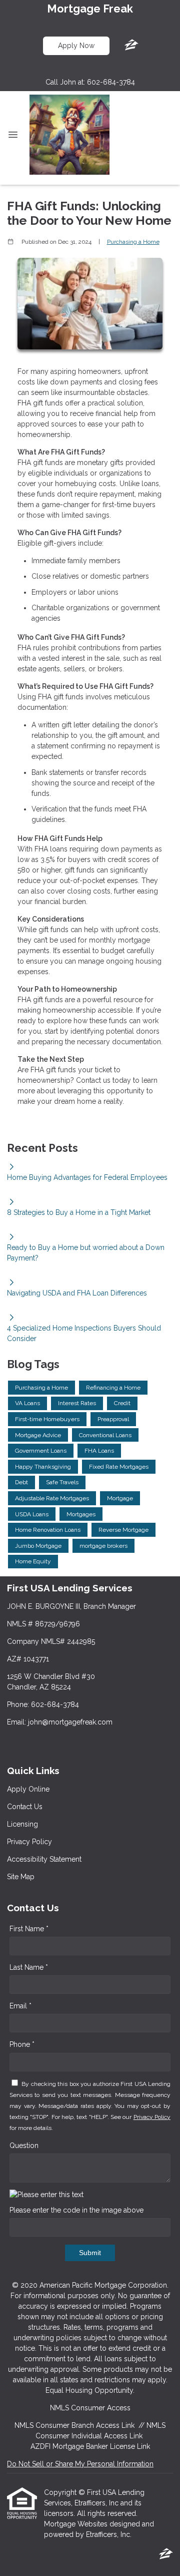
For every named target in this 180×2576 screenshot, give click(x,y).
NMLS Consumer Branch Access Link (74, 2425)
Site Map (21, 1877)
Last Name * (29, 1967)
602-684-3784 (111, 82)
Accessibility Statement (44, 1859)
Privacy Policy (29, 1842)
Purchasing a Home (133, 242)
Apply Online (28, 1789)
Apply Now (76, 46)
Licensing (22, 1824)
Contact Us (25, 1807)
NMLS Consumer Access (90, 2408)
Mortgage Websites (77, 2524)
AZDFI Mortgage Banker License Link (90, 2446)
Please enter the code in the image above (76, 2210)
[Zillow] (131, 46)
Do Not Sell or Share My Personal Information (80, 2464)
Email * (20, 2006)
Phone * (22, 2044)
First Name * (29, 1929)
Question (24, 2145)
